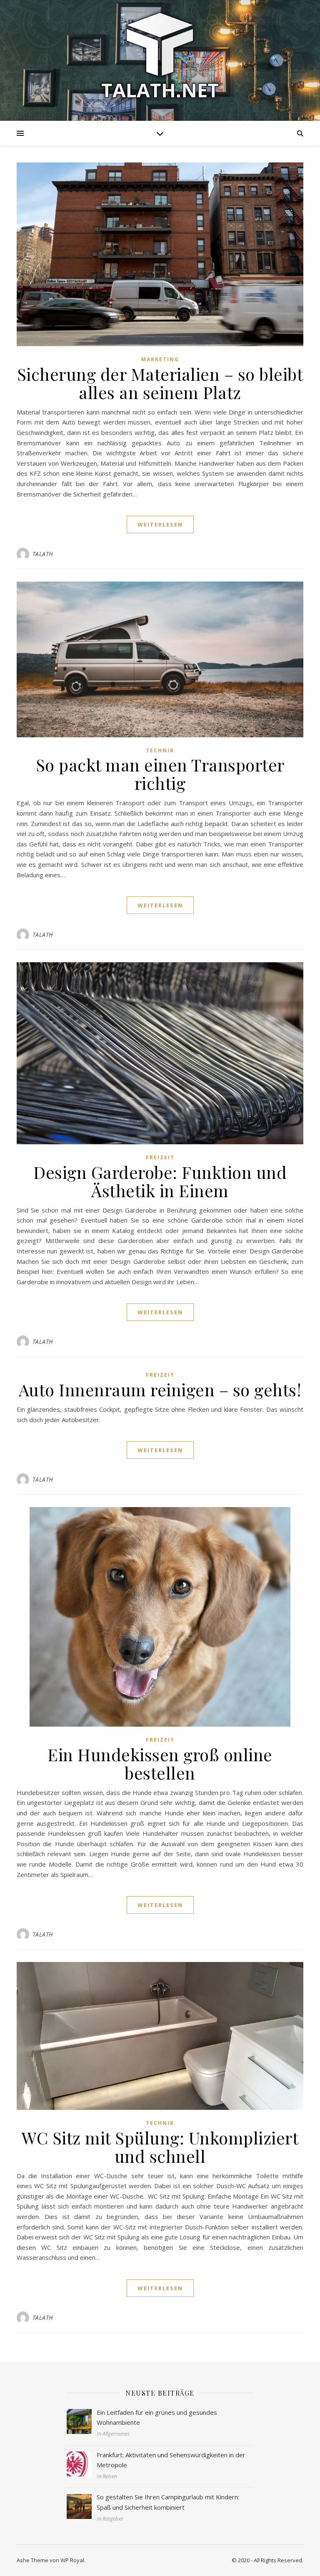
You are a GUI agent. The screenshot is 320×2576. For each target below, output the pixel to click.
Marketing (160, 359)
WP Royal (72, 2560)
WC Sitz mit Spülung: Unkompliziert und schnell (160, 2147)
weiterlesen (160, 524)
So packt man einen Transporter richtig (160, 774)
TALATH (43, 554)
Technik (160, 750)
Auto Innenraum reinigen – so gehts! (160, 1389)
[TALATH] (160, 55)
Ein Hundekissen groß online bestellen (160, 1764)
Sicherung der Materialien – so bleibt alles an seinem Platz (160, 383)
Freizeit (160, 1157)
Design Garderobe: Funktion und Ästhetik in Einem (160, 1181)
